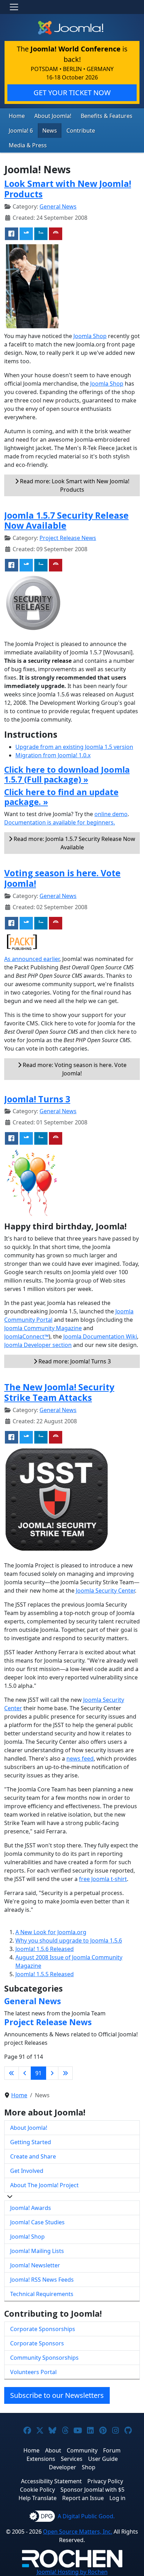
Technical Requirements (42, 2294)
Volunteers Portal (33, 2372)
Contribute (81, 131)
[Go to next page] (52, 2073)
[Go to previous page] (25, 2073)
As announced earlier (32, 959)
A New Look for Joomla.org (51, 1932)
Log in (117, 2498)
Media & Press (28, 145)
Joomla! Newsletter (35, 2265)
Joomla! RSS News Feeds (42, 2280)
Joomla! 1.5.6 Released (45, 1949)
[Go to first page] (12, 2073)
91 (38, 2073)
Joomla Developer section (38, 1345)
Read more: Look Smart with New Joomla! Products (74, 485)
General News (58, 206)
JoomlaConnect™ (26, 1336)
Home (17, 116)
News (50, 131)
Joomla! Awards (31, 2208)
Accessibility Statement (51, 2481)
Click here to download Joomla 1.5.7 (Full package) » (67, 774)
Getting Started (31, 2142)
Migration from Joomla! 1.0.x (53, 755)
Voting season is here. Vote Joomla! (62, 878)
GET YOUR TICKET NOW (72, 93)
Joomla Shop (90, 336)
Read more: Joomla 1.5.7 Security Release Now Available (74, 843)
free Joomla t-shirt (103, 1879)
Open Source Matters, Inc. (78, 2532)
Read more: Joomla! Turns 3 (74, 1361)
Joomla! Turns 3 (37, 1099)
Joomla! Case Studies (37, 2222)
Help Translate (38, 2498)
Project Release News (68, 538)
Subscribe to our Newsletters (57, 2395)
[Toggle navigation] (14, 7)
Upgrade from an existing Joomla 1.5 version (74, 747)
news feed (80, 1759)
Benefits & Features (107, 116)
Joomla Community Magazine (43, 1328)
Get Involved (27, 2171)
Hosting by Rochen (72, 2572)
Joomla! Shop (27, 2237)
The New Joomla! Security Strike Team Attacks (59, 1392)
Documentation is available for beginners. (60, 822)
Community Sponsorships (44, 2358)
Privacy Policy (105, 2481)
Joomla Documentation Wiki (100, 1336)
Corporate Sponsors (37, 2343)
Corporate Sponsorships (43, 2329)
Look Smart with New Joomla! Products (68, 189)
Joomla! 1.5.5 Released (45, 1974)
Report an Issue (83, 2498)
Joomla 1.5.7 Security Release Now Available (66, 520)
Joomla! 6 (21, 131)
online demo (111, 814)
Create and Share (33, 2156)
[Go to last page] (65, 2073)
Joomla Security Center (105, 1591)
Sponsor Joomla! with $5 (92, 2490)
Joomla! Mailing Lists (37, 2251)
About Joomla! (53, 116)
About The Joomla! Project (44, 2185)
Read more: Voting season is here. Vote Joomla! (74, 1069)
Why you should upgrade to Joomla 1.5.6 (69, 1940)
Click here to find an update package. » (61, 797)
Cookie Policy (37, 2490)
